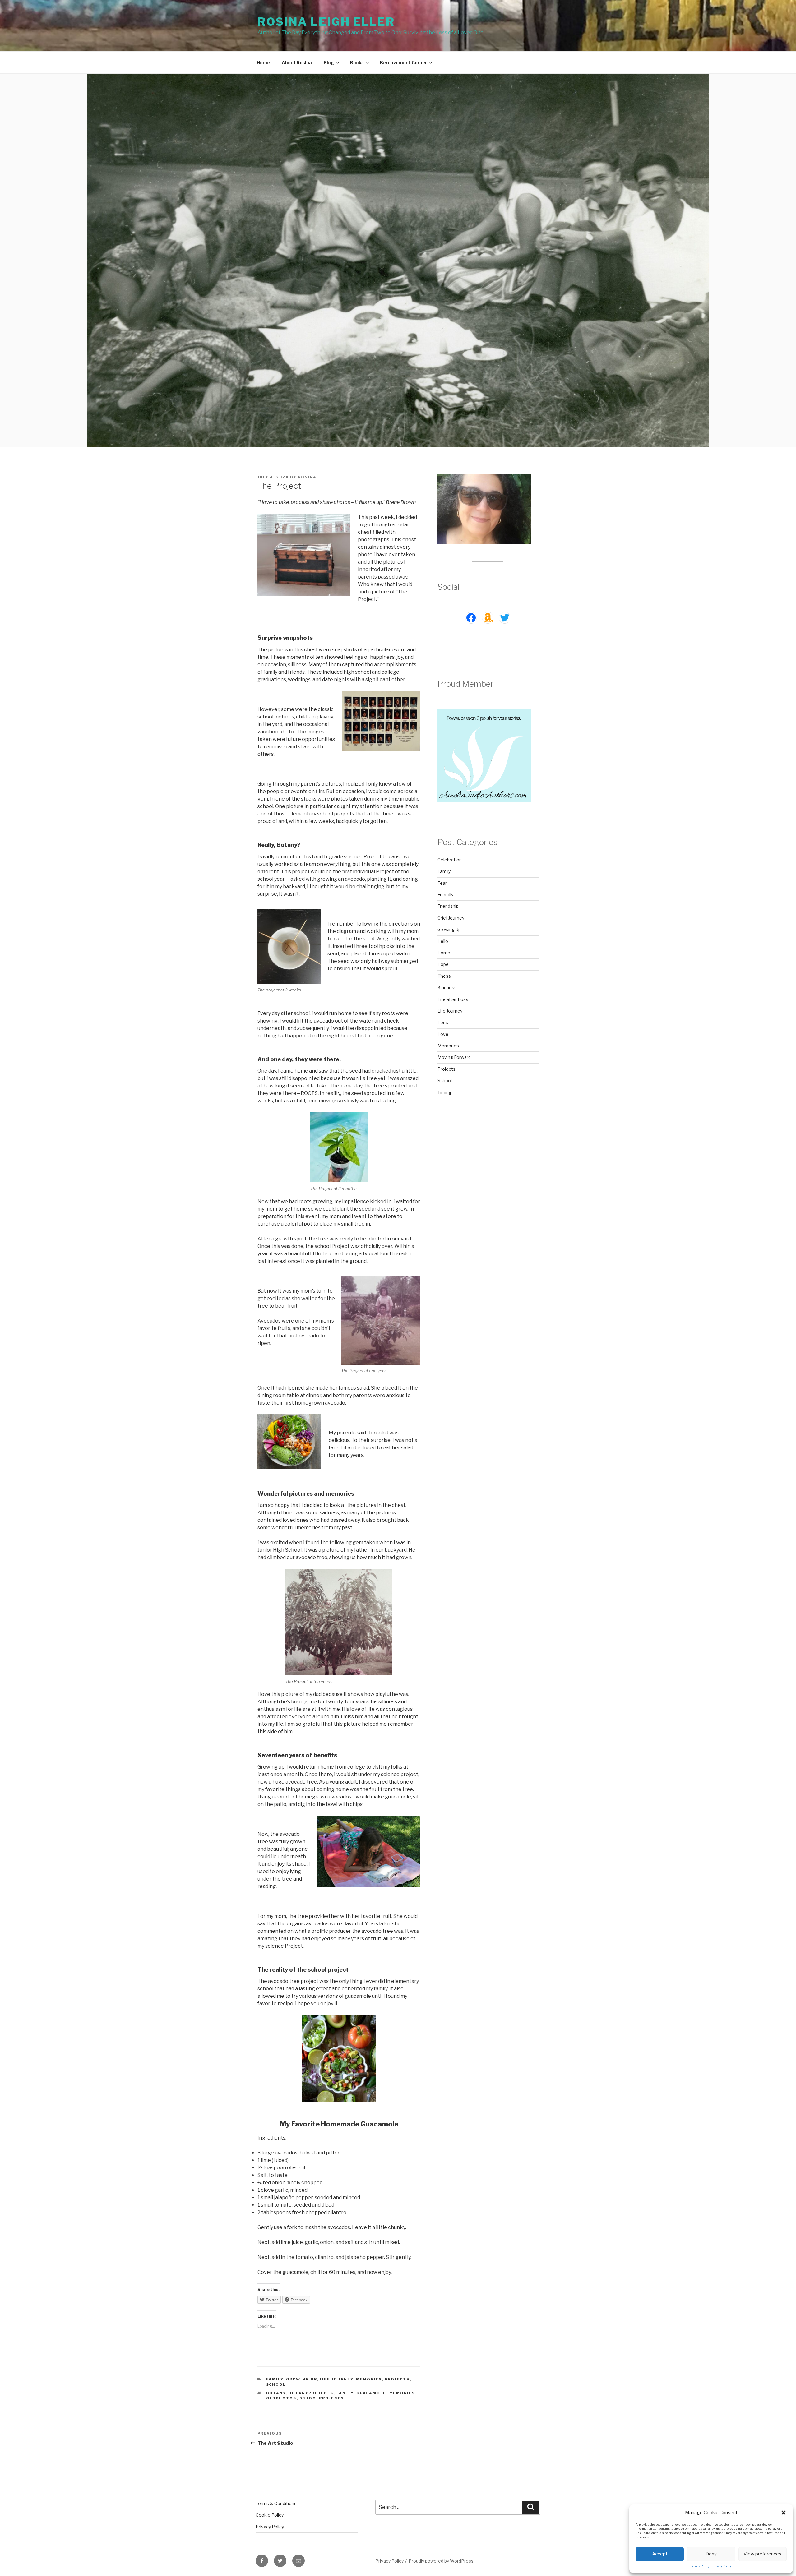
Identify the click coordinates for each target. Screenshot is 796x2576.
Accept (660, 2554)
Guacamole (371, 2393)
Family (275, 2379)
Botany (276, 2393)
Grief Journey (451, 918)
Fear (442, 883)
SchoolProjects (322, 2398)
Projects (397, 2379)
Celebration (450, 860)
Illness (444, 976)
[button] (784, 2513)
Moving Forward (454, 1057)
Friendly (445, 895)
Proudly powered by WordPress (441, 2561)
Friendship (448, 906)
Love (443, 1034)
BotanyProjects (311, 2393)
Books (357, 63)
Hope (443, 964)
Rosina (307, 477)
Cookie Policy (700, 2566)
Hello (443, 941)
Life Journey (336, 2379)
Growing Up (301, 2379)
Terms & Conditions (276, 2503)
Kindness (447, 988)
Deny (711, 2554)
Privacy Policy (722, 2566)
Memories (369, 2379)
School (276, 2384)
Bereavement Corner (403, 63)
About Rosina (297, 63)
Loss (443, 1022)
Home (263, 63)
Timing (444, 1092)
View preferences (762, 2554)
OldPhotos (281, 2398)
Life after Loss (453, 999)
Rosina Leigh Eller (326, 22)
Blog (329, 63)
